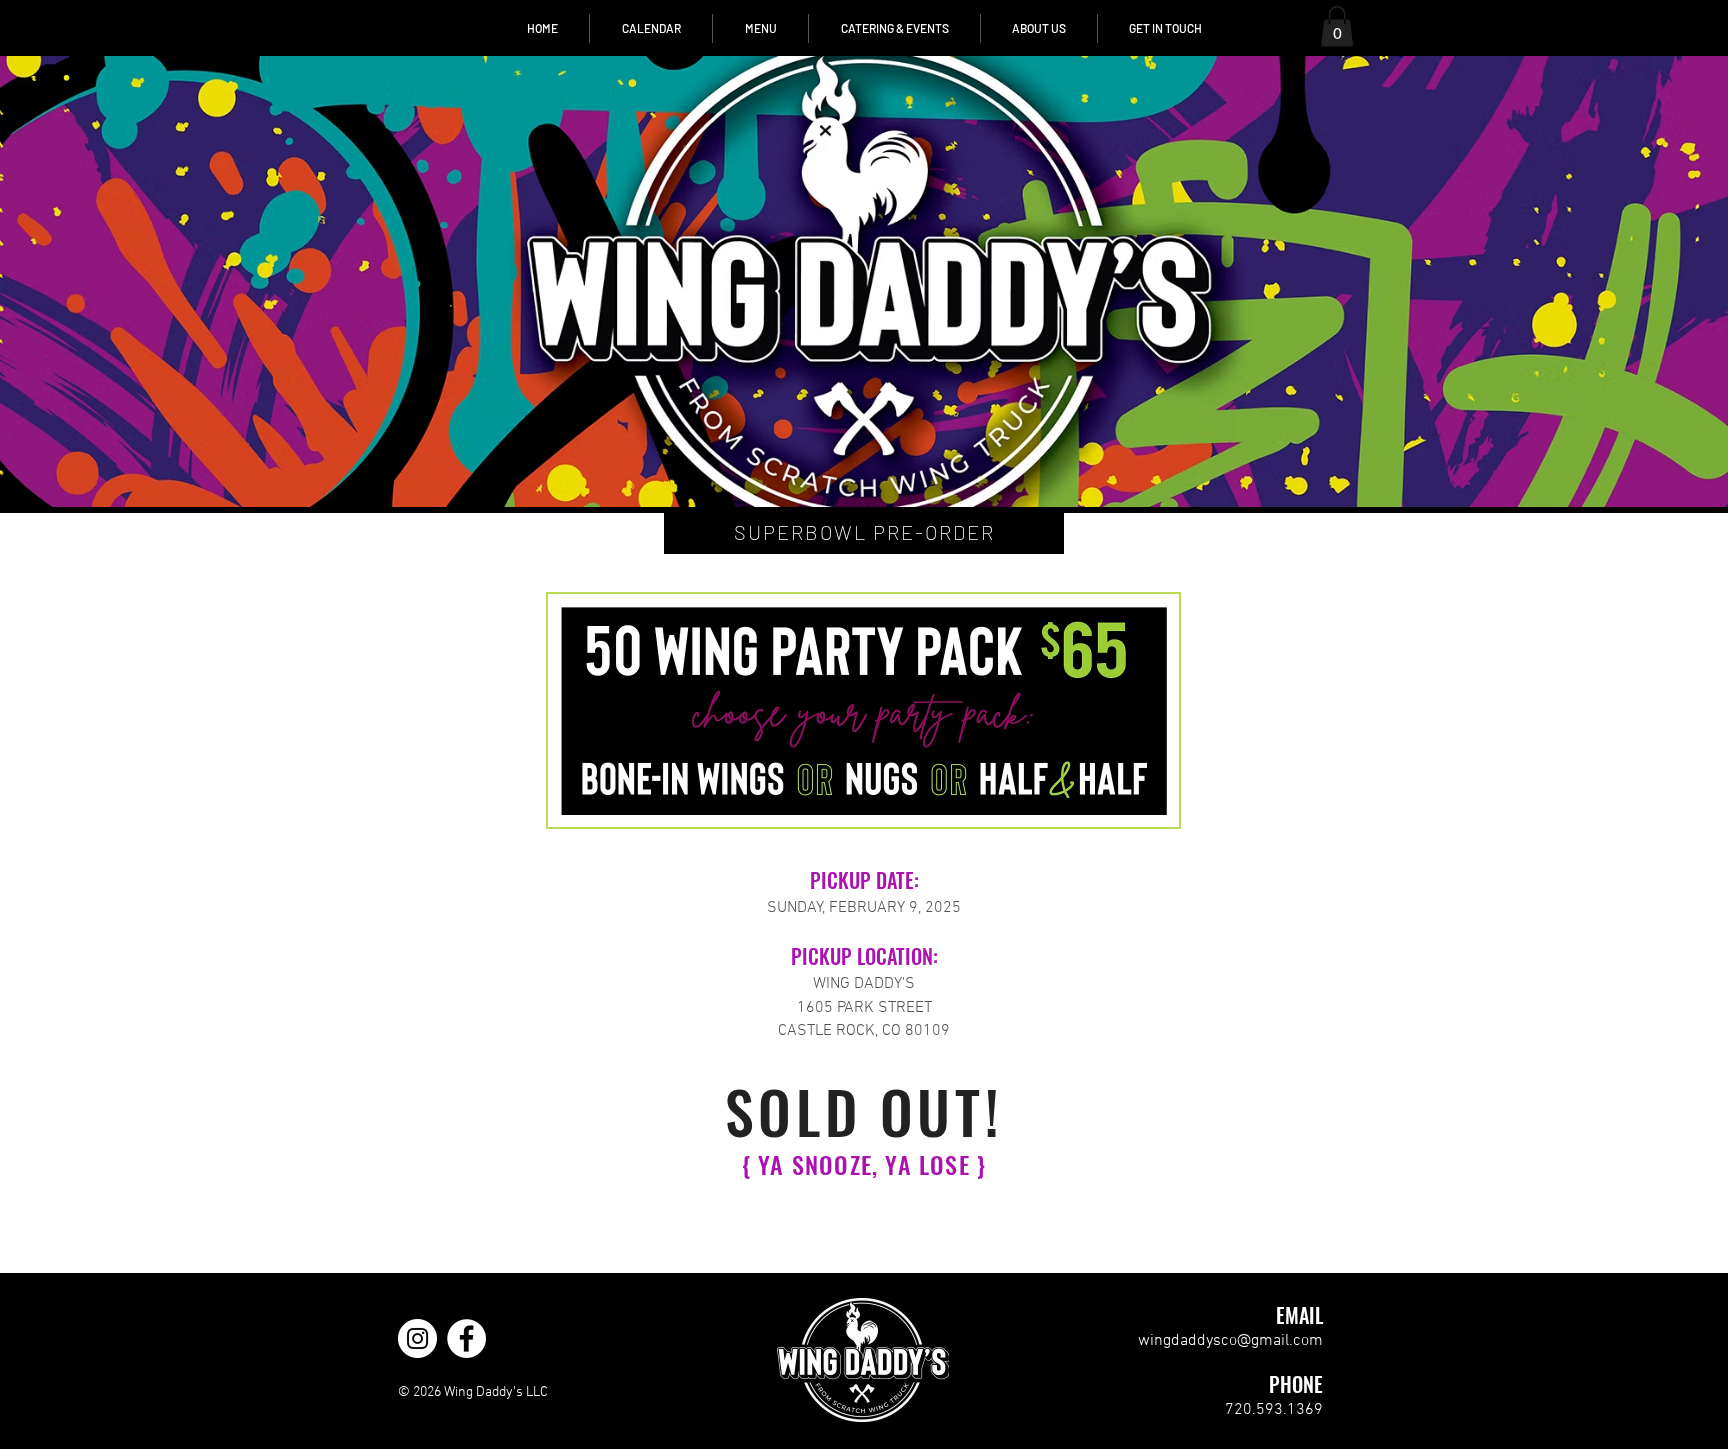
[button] (1337, 26)
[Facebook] (466, 1338)
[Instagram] (417, 1338)
